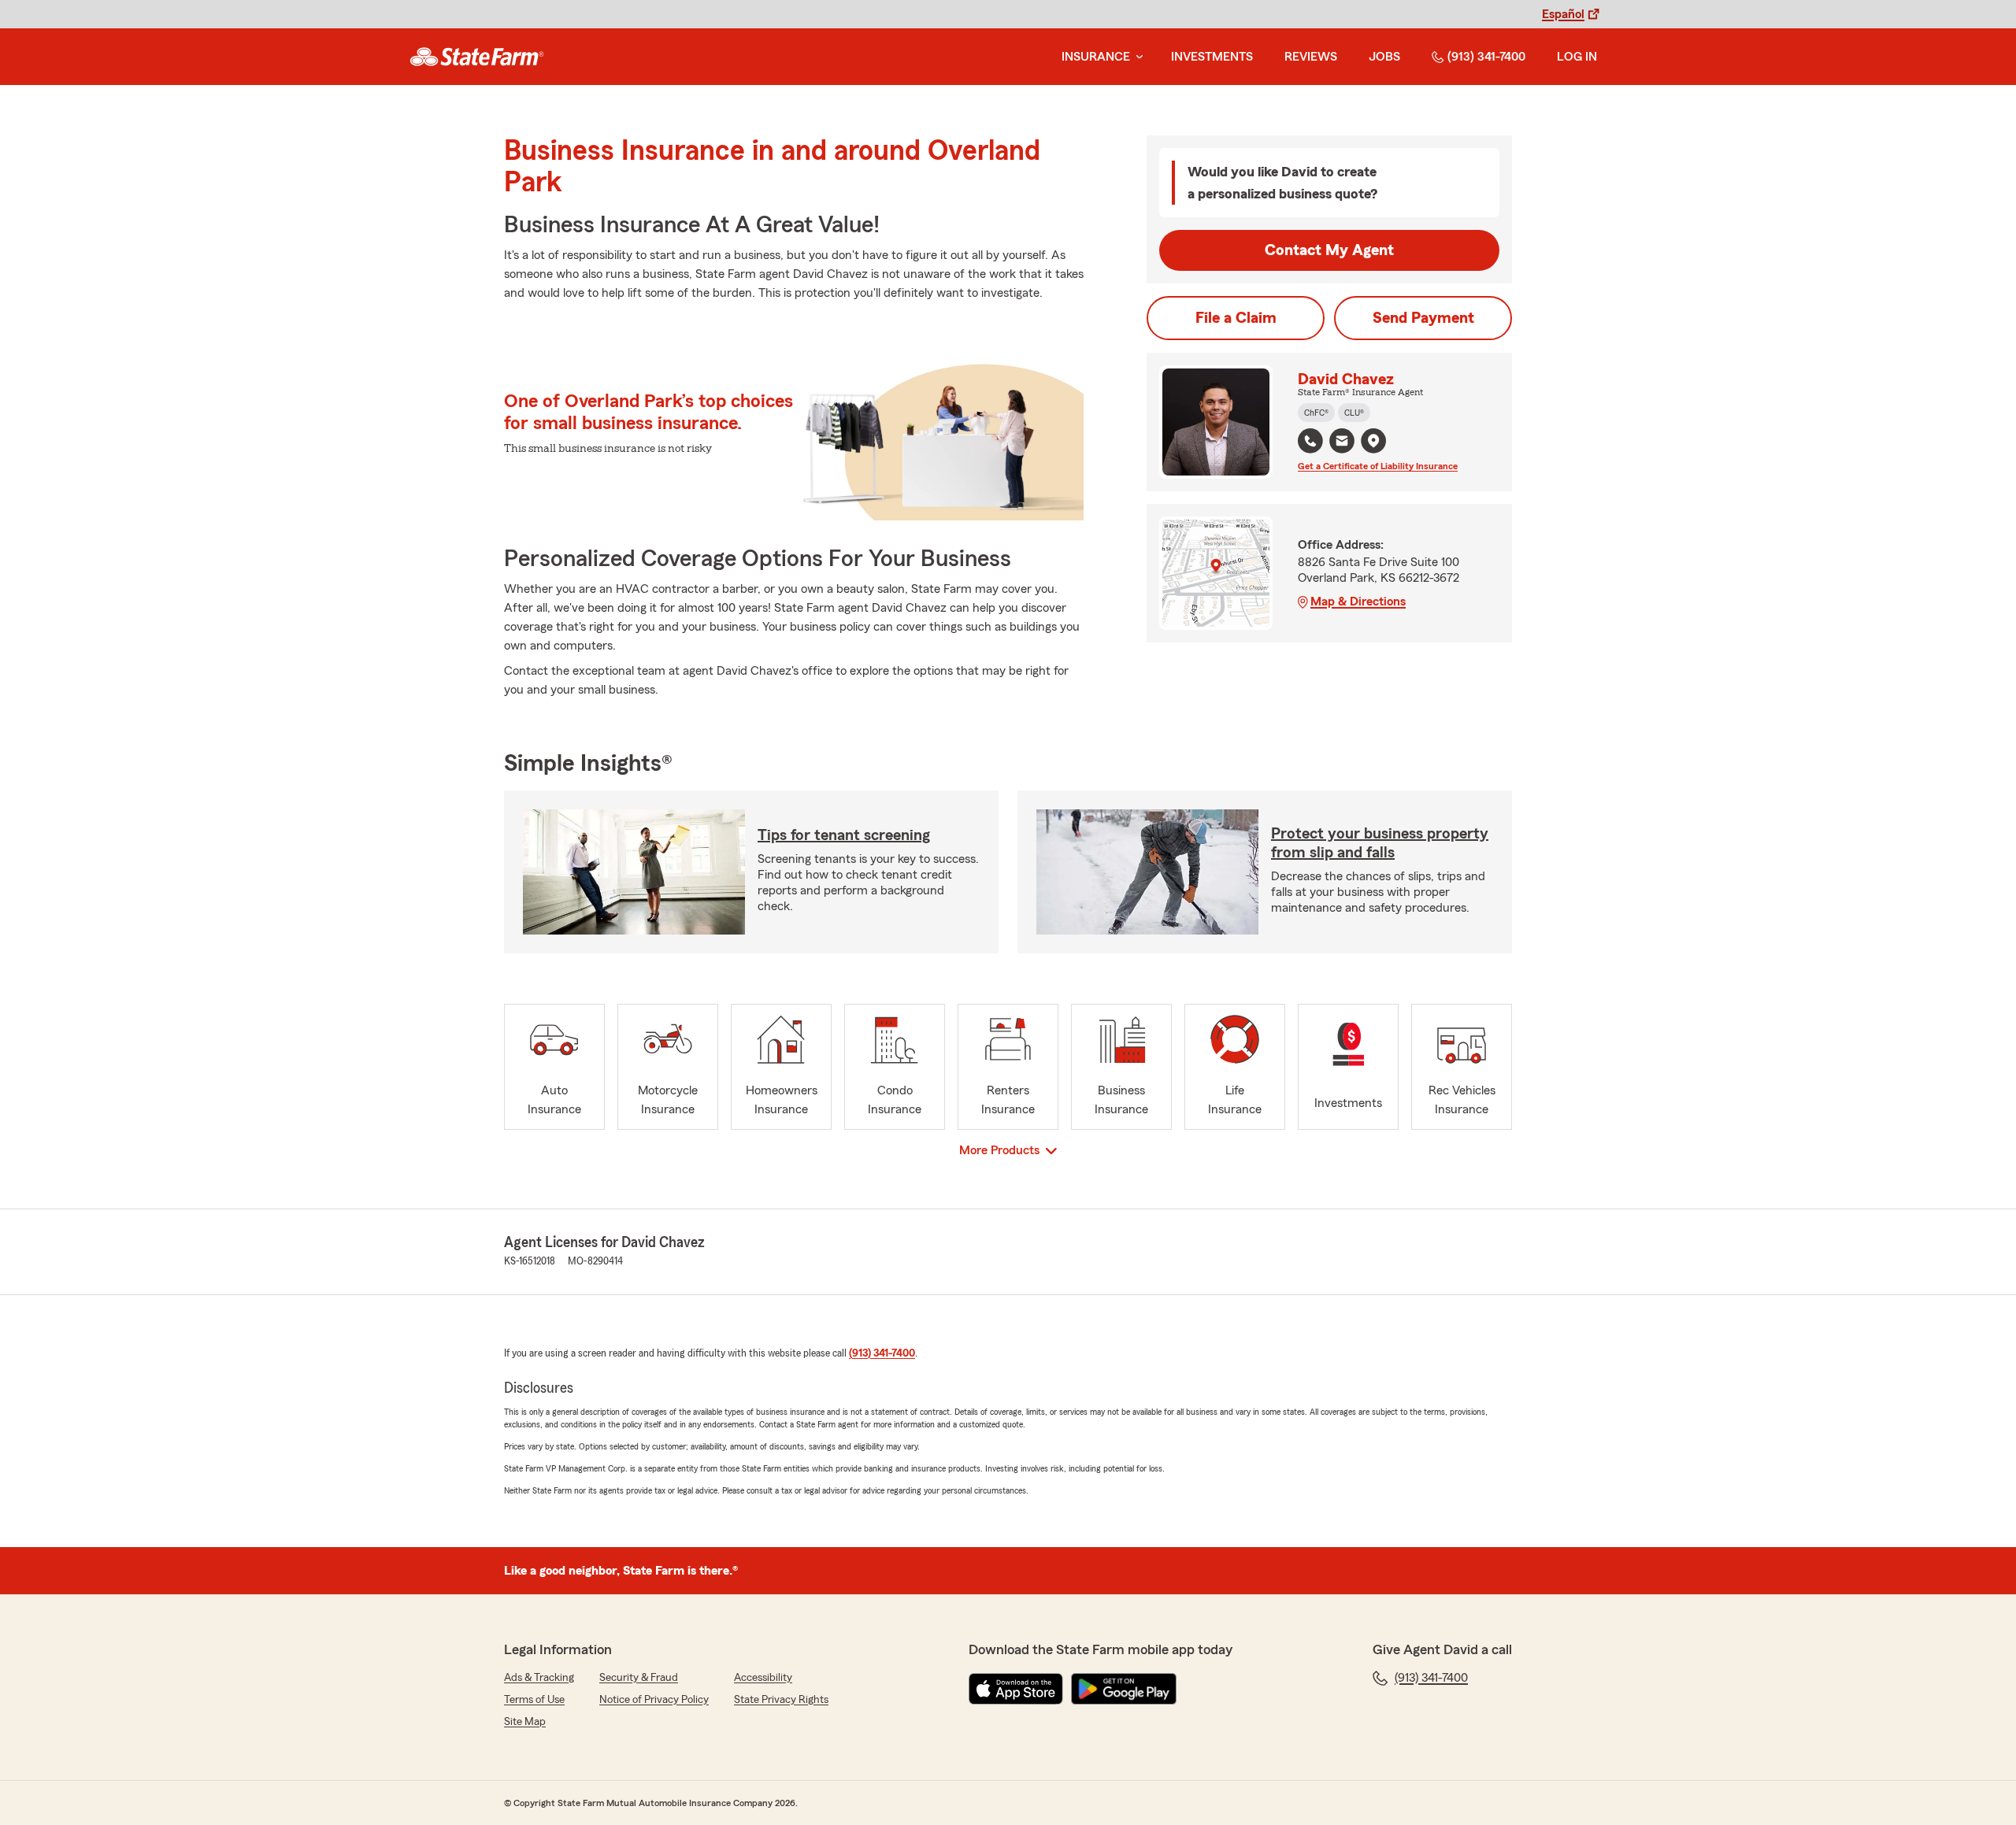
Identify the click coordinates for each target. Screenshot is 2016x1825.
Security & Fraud (639, 1678)
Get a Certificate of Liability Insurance (1378, 466)
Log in (1577, 57)
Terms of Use (534, 1700)
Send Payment (1423, 318)
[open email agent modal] (1342, 443)
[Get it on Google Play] (1124, 1689)
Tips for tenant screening (844, 835)
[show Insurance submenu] (1136, 57)
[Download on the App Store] (1016, 1689)
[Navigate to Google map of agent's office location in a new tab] (1373, 441)
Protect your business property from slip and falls (1380, 843)
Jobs (1384, 57)
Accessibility (763, 1678)
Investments (1212, 57)
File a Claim (1236, 318)
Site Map (525, 1722)
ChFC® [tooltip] (1316, 413)
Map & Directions (1358, 602)
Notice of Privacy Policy (654, 1700)
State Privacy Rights (781, 1700)
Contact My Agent (1329, 250)
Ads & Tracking (539, 1678)
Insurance (1096, 57)
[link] (477, 57)
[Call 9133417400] (1310, 441)
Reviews (1311, 57)
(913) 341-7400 (1486, 57)
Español (1563, 14)
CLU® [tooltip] (1354, 413)
